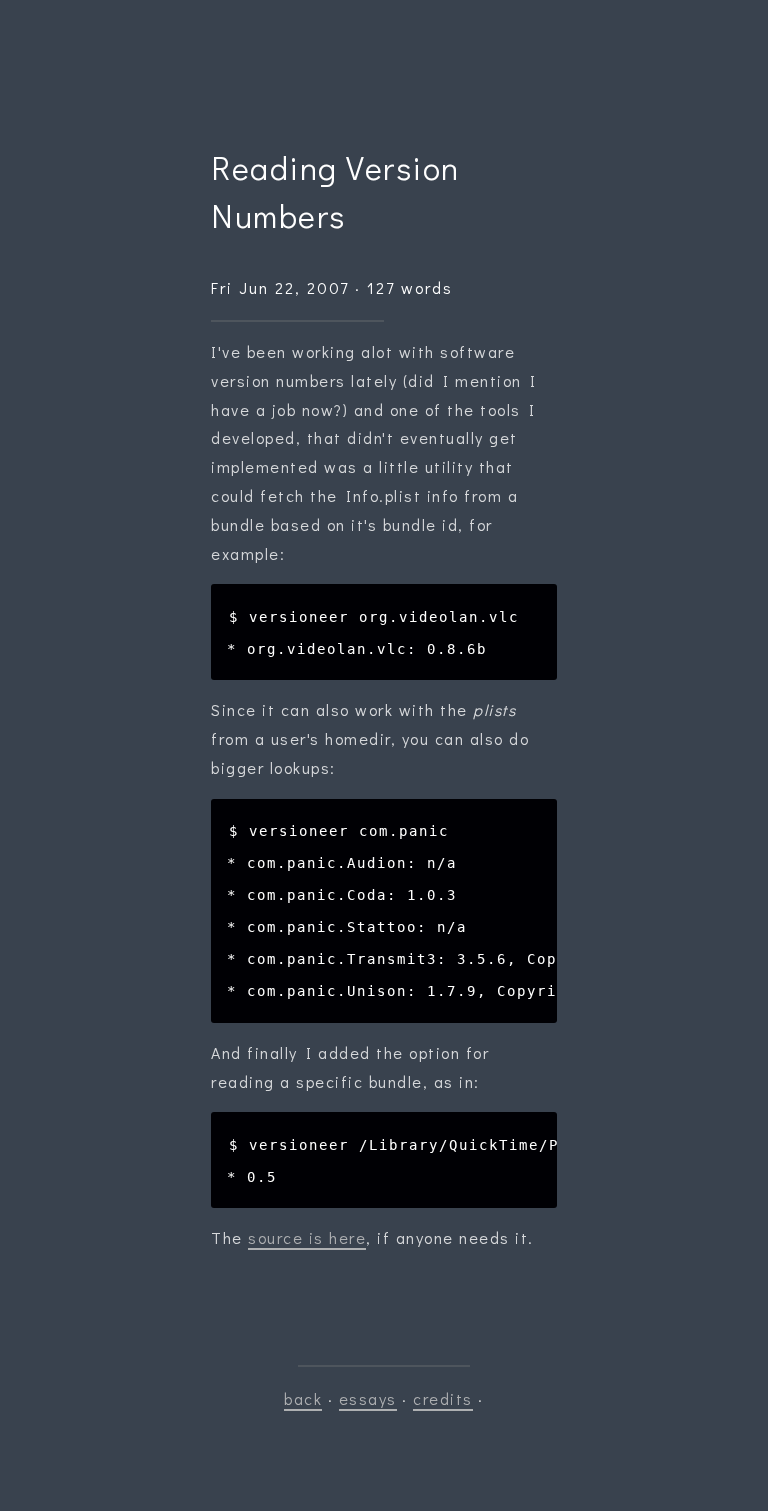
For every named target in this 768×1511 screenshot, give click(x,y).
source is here (307, 1237)
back (303, 1398)
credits (443, 1398)
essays (368, 1398)
